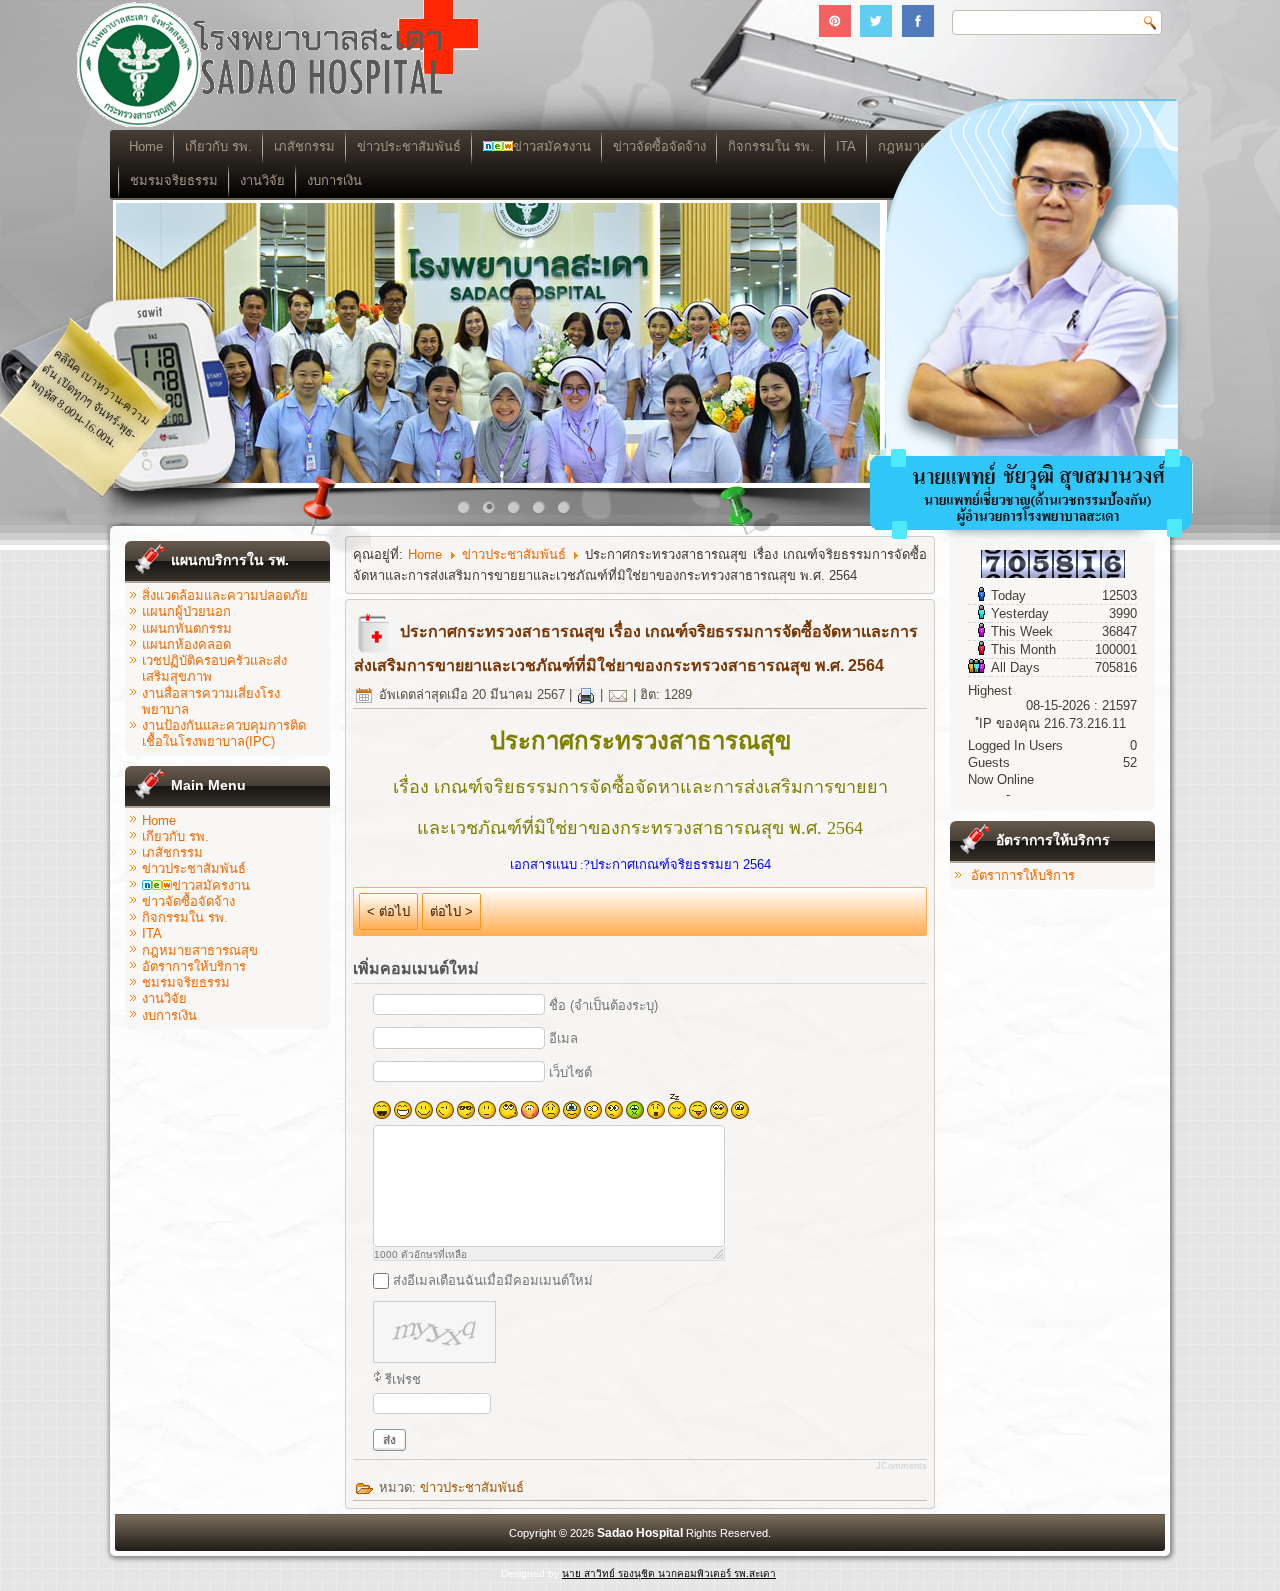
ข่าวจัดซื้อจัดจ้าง (659, 146)
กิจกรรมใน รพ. (771, 146)
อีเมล (563, 1038)
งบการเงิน (334, 180)
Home (146, 146)
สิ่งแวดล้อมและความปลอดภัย (225, 595)
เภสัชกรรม (304, 146)
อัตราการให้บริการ (194, 966)
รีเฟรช (403, 1379)
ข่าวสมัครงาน (552, 146)
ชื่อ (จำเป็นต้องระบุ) (603, 1005)
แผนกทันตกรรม (187, 628)
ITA (152, 933)
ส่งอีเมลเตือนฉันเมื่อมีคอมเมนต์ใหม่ (493, 1280)
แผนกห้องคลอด (186, 644)
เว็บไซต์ (570, 1072)
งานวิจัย (262, 180)
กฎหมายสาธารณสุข (200, 950)
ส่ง (389, 1440)
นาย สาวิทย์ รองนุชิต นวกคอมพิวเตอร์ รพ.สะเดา (669, 1573)
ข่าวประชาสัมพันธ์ (409, 146)
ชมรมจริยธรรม (174, 180)
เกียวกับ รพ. (218, 146)
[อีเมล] (618, 694)
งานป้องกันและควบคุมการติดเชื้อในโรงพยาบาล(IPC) (224, 733)
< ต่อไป (388, 911)
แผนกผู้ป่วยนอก (186, 611)
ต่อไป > (451, 911)
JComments (901, 1466)
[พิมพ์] (586, 694)
